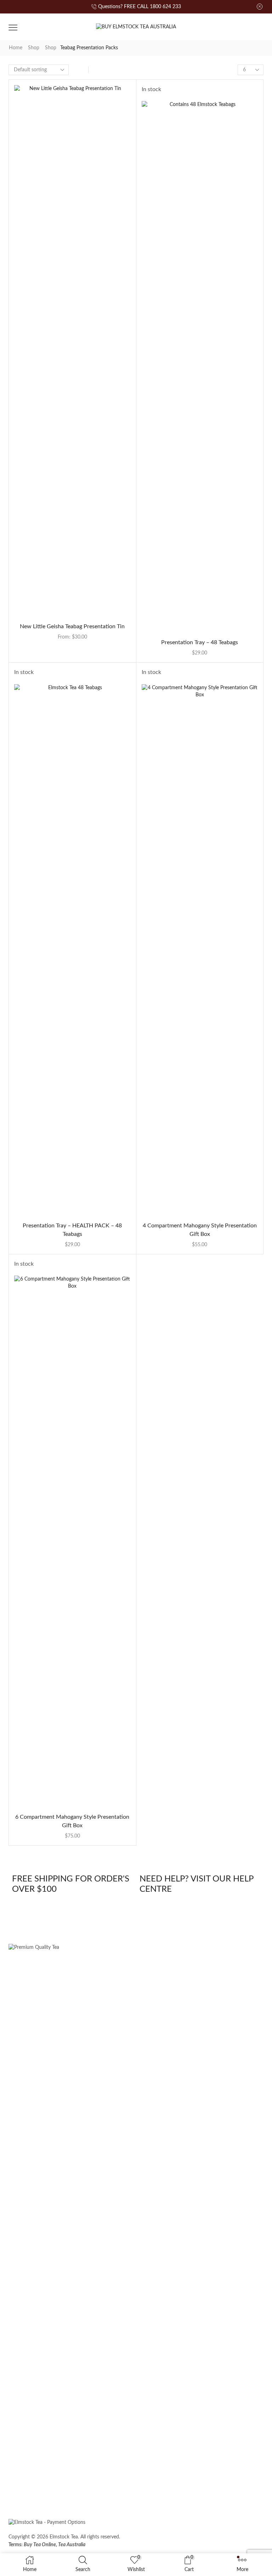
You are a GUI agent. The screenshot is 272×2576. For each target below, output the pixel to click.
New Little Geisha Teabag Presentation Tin (72, 626)
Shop (34, 48)
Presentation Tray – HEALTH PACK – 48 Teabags (72, 1230)
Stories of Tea (29, 2490)
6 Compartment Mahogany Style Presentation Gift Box (72, 1821)
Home (16, 48)
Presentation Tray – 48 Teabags (200, 642)
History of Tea (193, 2490)
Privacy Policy (238, 2540)
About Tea (106, 2490)
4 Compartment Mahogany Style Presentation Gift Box (200, 1230)
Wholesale (69, 2490)
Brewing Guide (147, 2490)
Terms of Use (178, 2540)
